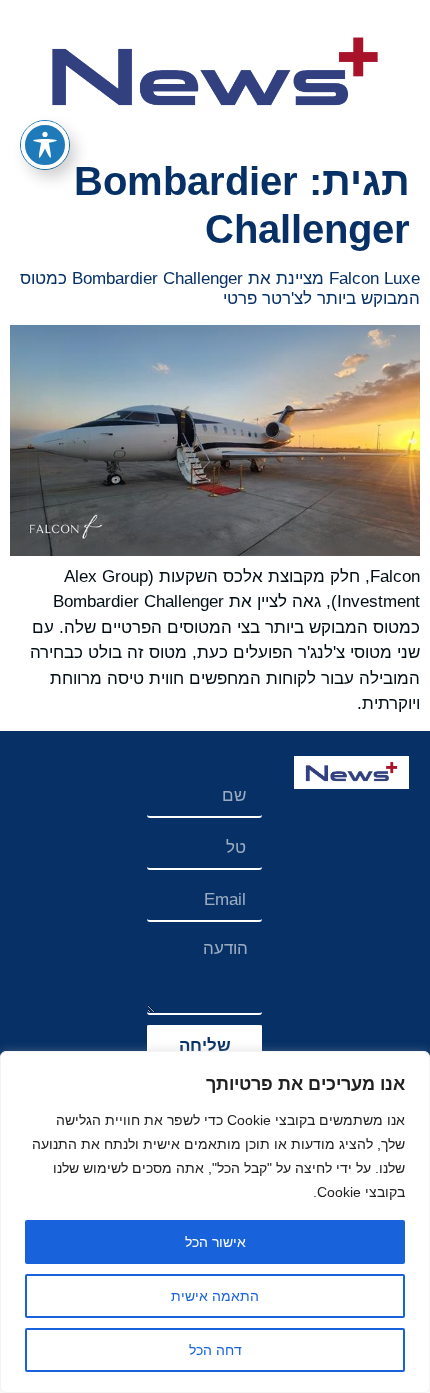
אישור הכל (215, 1242)
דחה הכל (215, 1350)
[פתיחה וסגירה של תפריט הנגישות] (45, 145)
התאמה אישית (215, 1296)
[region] (215, 1222)
